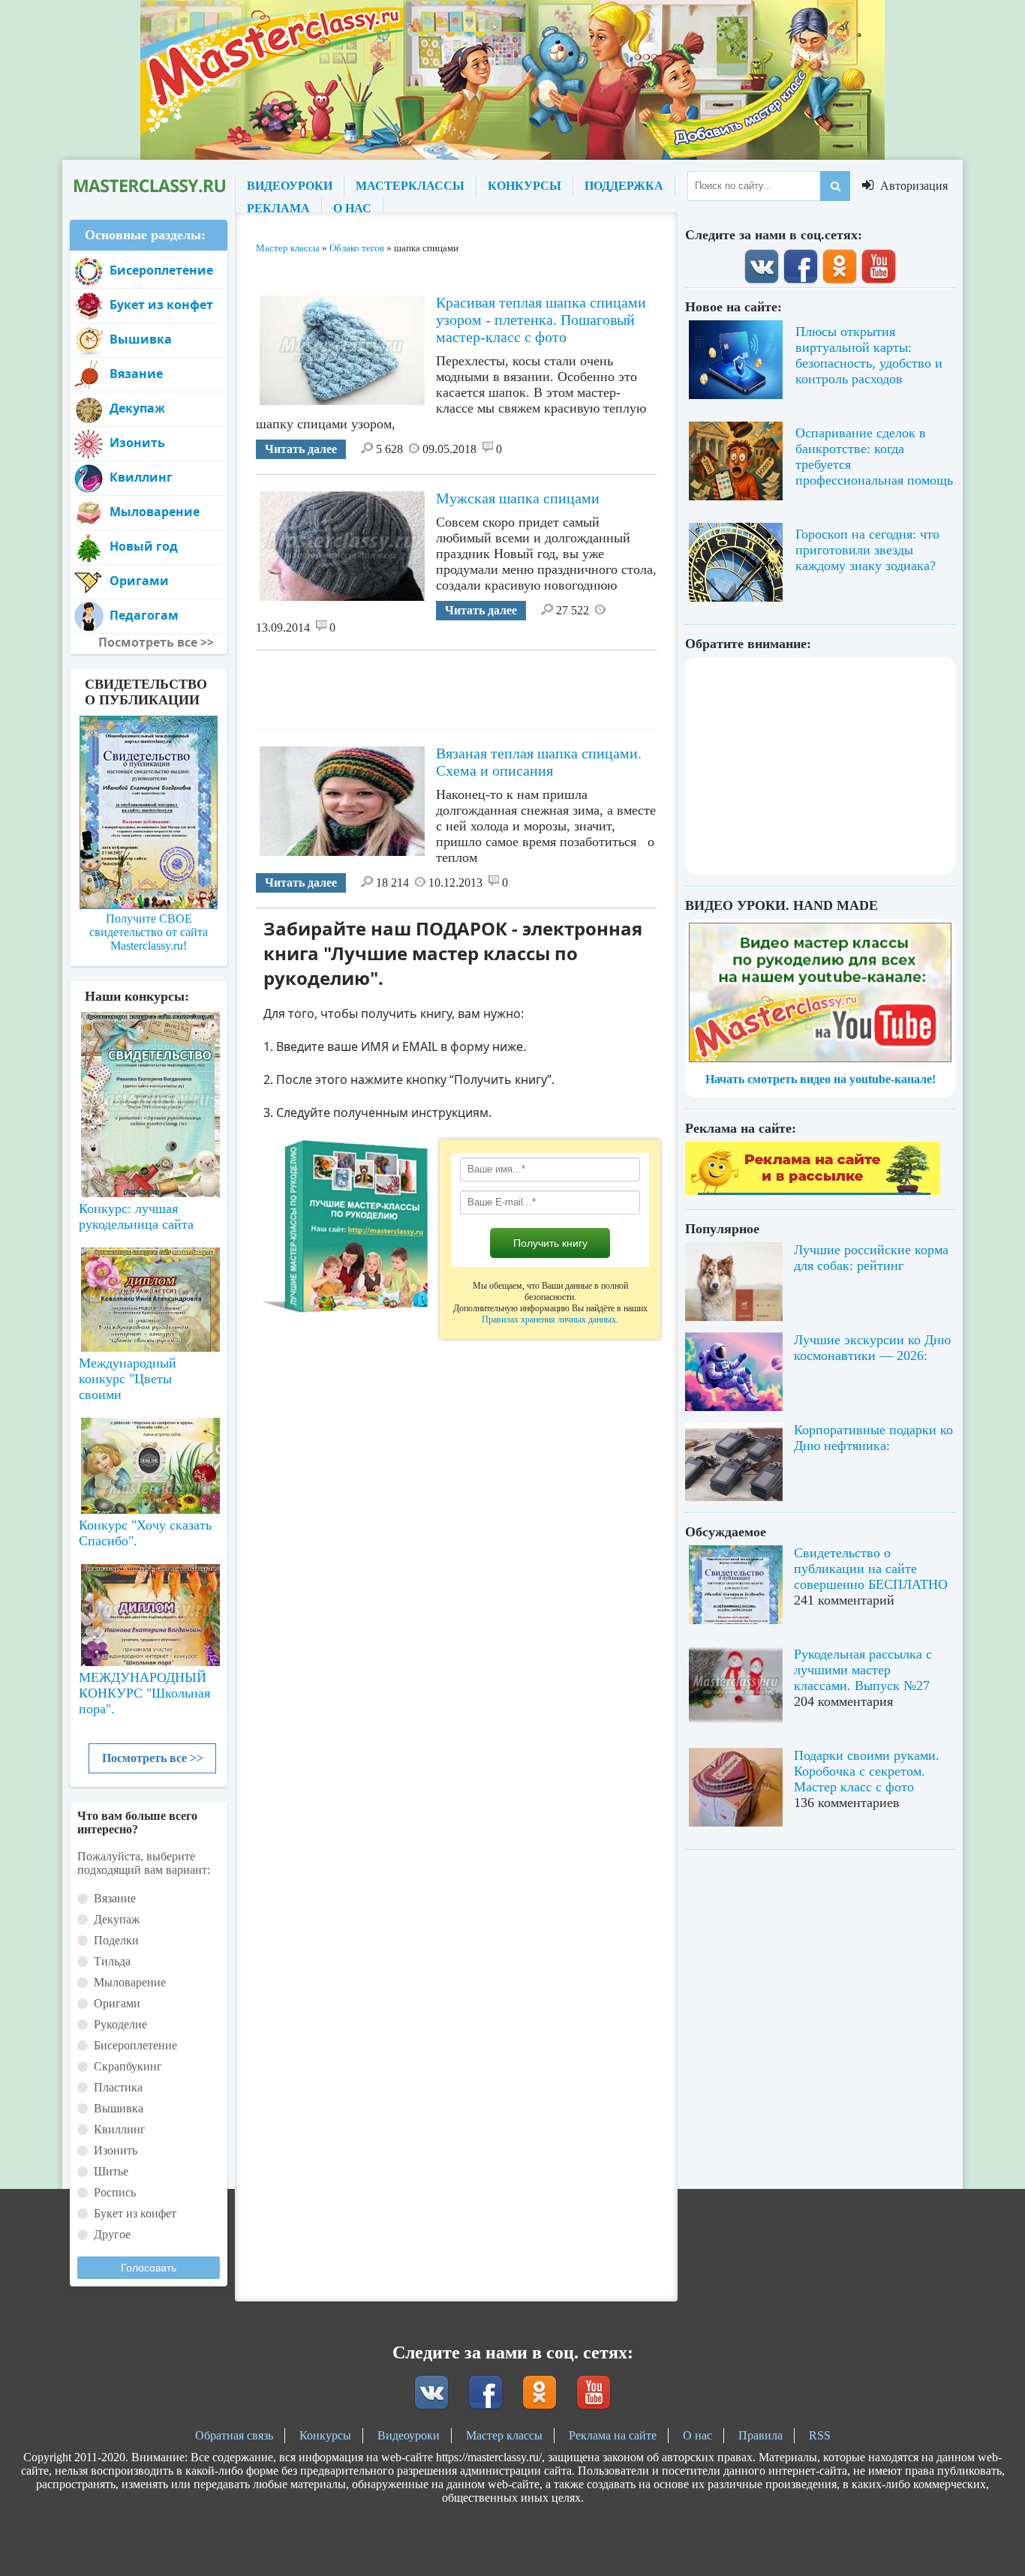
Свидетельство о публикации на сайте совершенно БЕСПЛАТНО (871, 1569)
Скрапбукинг (128, 2066)
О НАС (352, 208)
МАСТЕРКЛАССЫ (410, 186)
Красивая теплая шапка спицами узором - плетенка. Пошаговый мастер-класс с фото (541, 320)
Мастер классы (504, 2435)
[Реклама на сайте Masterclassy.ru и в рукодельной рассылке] (813, 1191)
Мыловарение (155, 512)
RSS (820, 2435)
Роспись (115, 2192)
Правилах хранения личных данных (549, 1320)
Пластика (118, 2087)
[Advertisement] (529, 684)
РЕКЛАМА (278, 208)
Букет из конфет (161, 305)
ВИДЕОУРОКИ (290, 186)
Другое (112, 2234)
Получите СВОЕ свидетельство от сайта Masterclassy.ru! (149, 932)
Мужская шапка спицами (518, 498)
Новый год (144, 546)
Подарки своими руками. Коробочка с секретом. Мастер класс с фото (867, 1771)
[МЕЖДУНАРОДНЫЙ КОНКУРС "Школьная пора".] (149, 1609)
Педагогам (144, 615)
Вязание (136, 374)
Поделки (116, 1940)
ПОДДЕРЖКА (624, 186)
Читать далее (301, 449)
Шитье (111, 2171)
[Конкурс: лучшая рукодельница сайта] (149, 1057)
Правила (760, 2435)
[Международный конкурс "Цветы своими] (149, 1293)
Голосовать (149, 2268)
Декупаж (137, 408)
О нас (697, 2435)
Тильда (112, 1961)
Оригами (139, 581)
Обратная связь (234, 2435)
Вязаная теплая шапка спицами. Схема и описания (539, 762)
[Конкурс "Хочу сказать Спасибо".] (149, 1463)
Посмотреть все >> (153, 1758)
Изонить (137, 443)
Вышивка (141, 339)
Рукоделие (120, 2024)
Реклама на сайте (613, 2435)
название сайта (149, 186)
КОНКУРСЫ (525, 186)
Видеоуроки (409, 2435)
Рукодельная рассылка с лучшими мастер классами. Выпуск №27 (863, 1670)
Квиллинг (141, 477)
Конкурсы (325, 2435)
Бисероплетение (161, 270)
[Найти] (835, 186)
